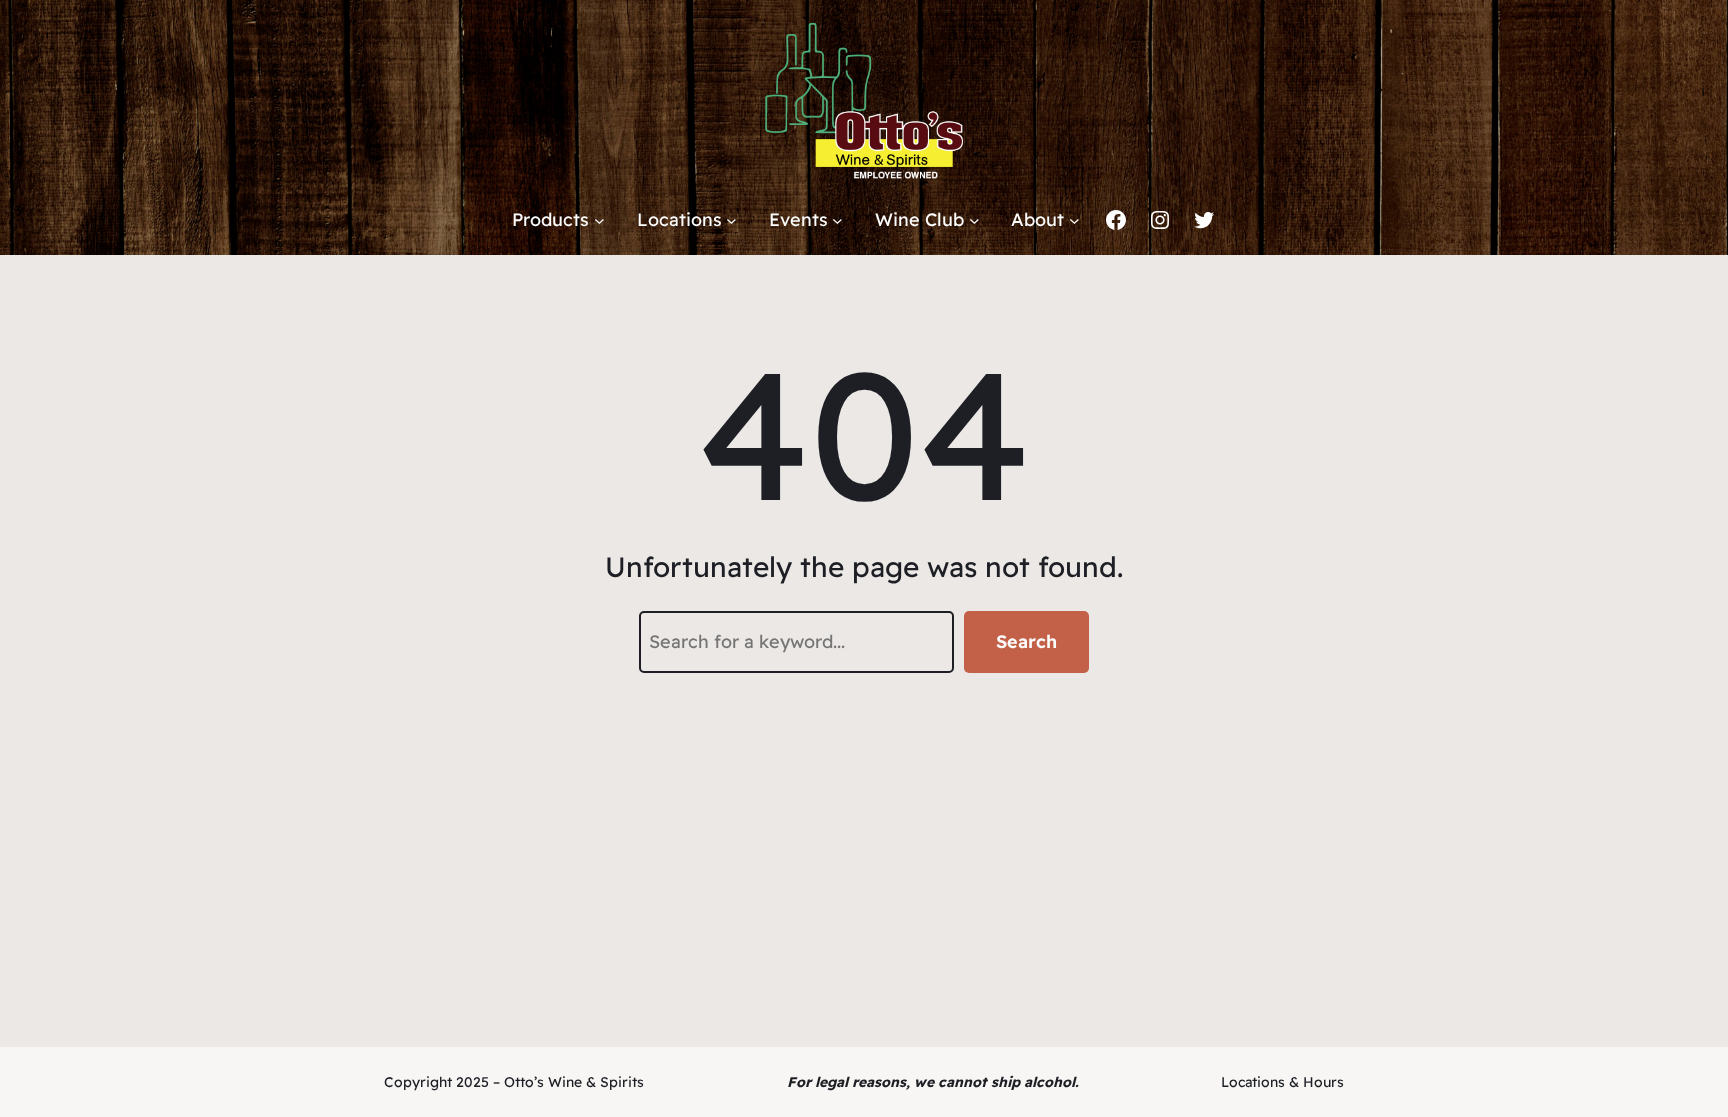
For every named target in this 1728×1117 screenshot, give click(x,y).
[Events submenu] (837, 220)
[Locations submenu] (731, 220)
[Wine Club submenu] (974, 220)
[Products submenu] (599, 220)
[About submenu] (1074, 220)
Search (1026, 641)
